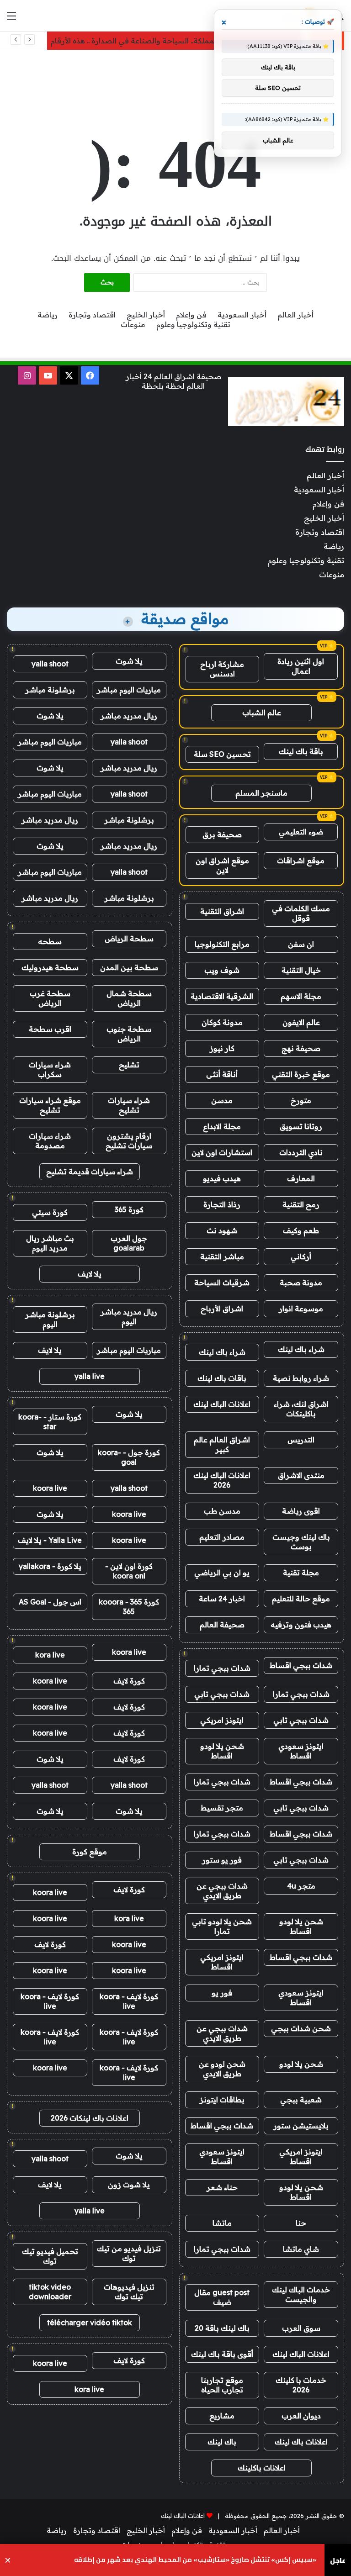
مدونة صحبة (301, 1283)
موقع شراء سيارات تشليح (50, 1105)
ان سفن (301, 944)
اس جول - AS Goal (50, 1602)
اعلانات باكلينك (262, 2468)
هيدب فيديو (222, 1178)
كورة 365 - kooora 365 (129, 1607)
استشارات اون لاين (222, 1152)
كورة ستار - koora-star (50, 1422)
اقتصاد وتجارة (92, 315)
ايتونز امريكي (222, 1720)
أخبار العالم (295, 315)
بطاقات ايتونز (222, 2100)
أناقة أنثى (222, 1074)
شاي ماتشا (301, 2249)
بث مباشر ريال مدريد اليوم (50, 1243)
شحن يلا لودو (301, 2064)
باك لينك (222, 2442)
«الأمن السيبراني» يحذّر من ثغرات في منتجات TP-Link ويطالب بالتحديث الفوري (201, 2560)
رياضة (48, 315)
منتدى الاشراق (301, 1475)
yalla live (90, 1376)
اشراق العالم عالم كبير (222, 1444)
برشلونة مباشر (50, 690)
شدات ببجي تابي (222, 1694)
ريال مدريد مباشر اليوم (129, 1317)
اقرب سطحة (50, 1029)
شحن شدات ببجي (301, 2028)
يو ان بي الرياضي (222, 1573)
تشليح (129, 1065)
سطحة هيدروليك (50, 967)
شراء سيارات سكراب (50, 1069)
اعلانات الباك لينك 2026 (222, 1480)
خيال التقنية (301, 970)
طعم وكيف (301, 1230)
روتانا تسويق (301, 1126)
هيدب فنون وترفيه (301, 1625)
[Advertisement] (175, 80)
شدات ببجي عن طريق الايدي (222, 1891)
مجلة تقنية (301, 1573)
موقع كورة (90, 1852)
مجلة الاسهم (301, 996)
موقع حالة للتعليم (301, 1599)
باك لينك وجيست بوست (301, 1542)
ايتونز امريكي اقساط (222, 1962)
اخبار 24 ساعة (222, 1599)
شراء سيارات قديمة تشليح (90, 1172)
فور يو (222, 1993)
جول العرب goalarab (129, 1243)
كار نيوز (222, 1048)
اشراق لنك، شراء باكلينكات (301, 1409)
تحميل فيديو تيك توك (50, 2256)
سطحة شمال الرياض (129, 998)
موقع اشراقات (301, 860)
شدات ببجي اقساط (301, 1665)
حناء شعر (222, 2187)
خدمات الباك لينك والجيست (301, 2294)
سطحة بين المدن (129, 967)
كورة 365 (129, 1209)
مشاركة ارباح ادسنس (222, 669)
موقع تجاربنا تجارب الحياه (222, 2385)
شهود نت (222, 1230)
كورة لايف (129, 1681)
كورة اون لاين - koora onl (129, 1571)
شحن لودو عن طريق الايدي (222, 2069)
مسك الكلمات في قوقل (301, 913)
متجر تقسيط (222, 1808)
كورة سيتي (50, 1212)
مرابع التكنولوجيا (222, 944)
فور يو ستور (222, 1860)
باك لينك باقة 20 (222, 2328)
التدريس (301, 1440)
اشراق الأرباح (222, 1309)
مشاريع (222, 2416)
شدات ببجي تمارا (222, 1668)
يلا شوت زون (129, 2185)
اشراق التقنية (222, 911)
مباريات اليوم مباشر (129, 690)
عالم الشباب (262, 713)
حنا (301, 2223)
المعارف (301, 1178)
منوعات (133, 324)
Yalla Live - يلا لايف (50, 1540)
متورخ (301, 1100)
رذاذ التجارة (222, 1204)
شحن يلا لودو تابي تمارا (222, 1926)
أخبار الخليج (146, 315)
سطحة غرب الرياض (50, 998)
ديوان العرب (301, 2416)
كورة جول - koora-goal (129, 1457)
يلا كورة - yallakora (50, 1566)
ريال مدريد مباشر (129, 716)
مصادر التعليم (222, 1537)
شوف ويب (222, 970)
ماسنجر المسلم (261, 793)
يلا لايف (90, 1274)
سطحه (50, 941)
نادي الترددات (301, 1152)
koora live (50, 1488)
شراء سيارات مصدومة (50, 1141)
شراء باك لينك (301, 1349)
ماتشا (222, 2223)
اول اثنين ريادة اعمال (301, 666)
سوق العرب (301, 2328)
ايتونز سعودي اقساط (301, 1751)
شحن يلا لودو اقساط (222, 1751)
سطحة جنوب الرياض (129, 1034)
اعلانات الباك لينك (222, 1404)
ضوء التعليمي (301, 832)
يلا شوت (129, 661)
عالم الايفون (301, 1022)
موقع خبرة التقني (301, 1074)
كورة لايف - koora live (129, 2001)
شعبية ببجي (301, 2100)
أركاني (301, 1256)
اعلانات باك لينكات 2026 (90, 2118)
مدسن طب (222, 1511)
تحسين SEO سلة (222, 754)
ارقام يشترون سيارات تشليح (129, 1141)
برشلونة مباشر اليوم (50, 1319)
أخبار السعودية (242, 315)
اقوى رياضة (301, 1511)
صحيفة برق (222, 834)
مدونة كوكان (222, 1022)
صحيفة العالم (222, 1625)
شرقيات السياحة (222, 1283)
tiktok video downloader (50, 2292)
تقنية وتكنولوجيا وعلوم (193, 324)
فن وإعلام (191, 315)
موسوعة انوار (301, 1309)
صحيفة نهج (301, 1048)
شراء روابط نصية (301, 1378)
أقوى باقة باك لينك (222, 2354)
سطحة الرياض (129, 939)
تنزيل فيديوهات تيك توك (129, 2292)
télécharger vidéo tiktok (90, 2323)
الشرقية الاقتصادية (222, 996)
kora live (50, 1655)
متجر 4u (301, 1886)
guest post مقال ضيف (222, 2297)
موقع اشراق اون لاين (222, 865)
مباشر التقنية (222, 1256)
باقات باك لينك (222, 1378)
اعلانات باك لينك (301, 2442)
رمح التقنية (301, 1204)
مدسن (222, 1100)
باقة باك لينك (301, 751)
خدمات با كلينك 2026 (301, 2385)
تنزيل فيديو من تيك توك (129, 2253)
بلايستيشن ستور (301, 2126)
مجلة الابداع (222, 1126)
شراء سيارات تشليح (129, 1105)
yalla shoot (50, 664)
